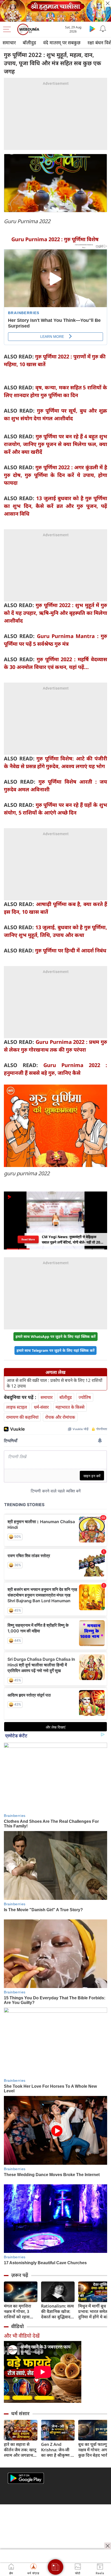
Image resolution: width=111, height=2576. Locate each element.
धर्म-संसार (41, 1407)
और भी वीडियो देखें (22, 2336)
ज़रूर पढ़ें (20, 2275)
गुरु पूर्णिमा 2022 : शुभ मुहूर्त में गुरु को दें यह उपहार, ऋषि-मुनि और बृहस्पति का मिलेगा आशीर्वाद (55, 613)
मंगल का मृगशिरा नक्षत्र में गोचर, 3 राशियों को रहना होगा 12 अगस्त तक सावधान (20, 2311)
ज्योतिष (85, 1397)
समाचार (9, 43)
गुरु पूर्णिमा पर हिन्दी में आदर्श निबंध (71, 950)
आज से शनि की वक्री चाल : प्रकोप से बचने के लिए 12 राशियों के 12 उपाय (54, 1383)
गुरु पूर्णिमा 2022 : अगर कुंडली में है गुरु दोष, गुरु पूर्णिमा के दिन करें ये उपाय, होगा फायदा (55, 475)
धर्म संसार (20, 2413)
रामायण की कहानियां (22, 1417)
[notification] (103, 29)
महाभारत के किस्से (70, 1407)
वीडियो (17, 2326)
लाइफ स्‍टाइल (17, 1407)
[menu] (8, 29)
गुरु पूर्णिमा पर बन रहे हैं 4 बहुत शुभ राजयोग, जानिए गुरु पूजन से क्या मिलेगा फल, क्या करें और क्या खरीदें (55, 444)
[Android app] (26, 2478)
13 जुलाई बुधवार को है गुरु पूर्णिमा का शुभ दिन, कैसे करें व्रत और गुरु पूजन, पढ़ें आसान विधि (55, 506)
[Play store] (92, 29)
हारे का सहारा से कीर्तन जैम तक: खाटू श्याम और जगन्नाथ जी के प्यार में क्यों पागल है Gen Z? (20, 2450)
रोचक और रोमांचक (60, 1417)
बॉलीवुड (29, 43)
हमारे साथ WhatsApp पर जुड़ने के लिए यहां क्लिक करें (55, 1336)
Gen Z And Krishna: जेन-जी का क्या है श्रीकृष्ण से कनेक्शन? (57, 2450)
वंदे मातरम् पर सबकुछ (62, 43)
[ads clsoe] (108, 2546)
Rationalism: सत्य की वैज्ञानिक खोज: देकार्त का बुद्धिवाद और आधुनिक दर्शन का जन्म (57, 2311)
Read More (28, 1239)
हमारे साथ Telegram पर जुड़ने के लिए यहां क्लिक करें (55, 1350)
